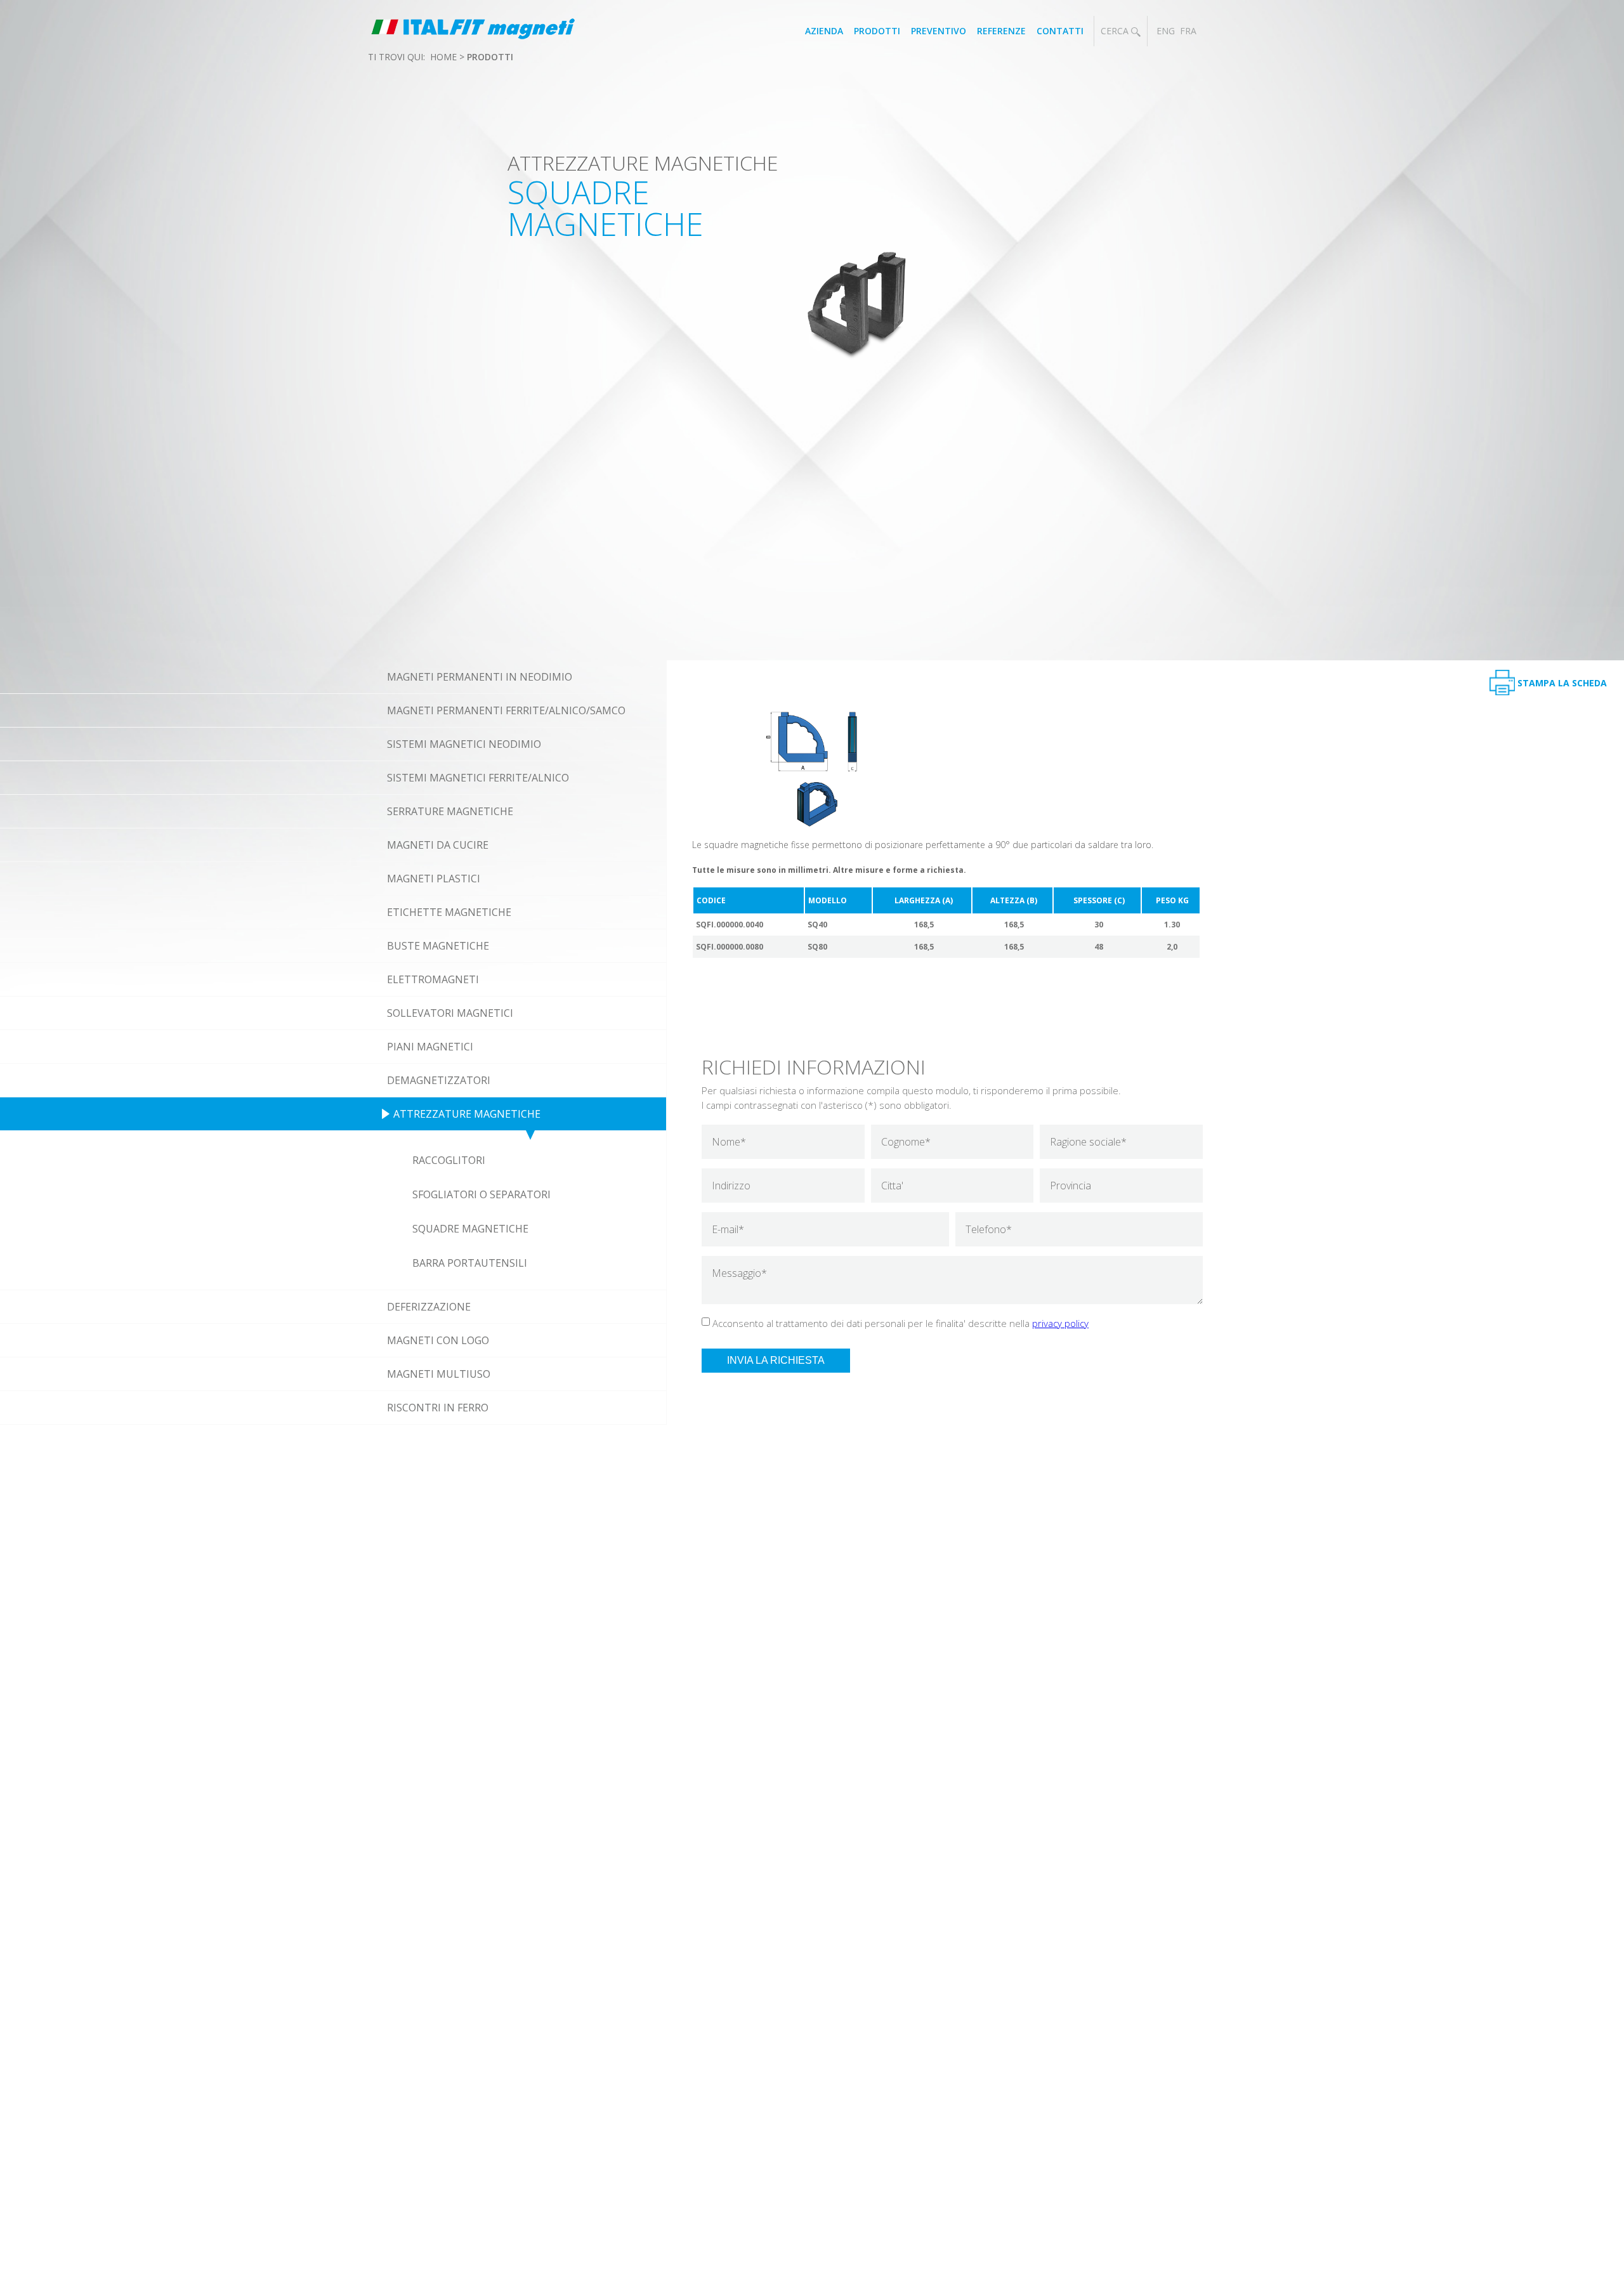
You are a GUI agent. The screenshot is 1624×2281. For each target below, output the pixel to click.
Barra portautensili (470, 1263)
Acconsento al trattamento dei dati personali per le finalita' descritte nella (900, 1323)
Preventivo (939, 31)
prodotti (490, 57)
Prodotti (877, 31)
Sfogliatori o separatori (481, 1194)
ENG (1166, 31)
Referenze (1001, 31)
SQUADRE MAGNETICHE (470, 1229)
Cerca (1116, 31)
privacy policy (1060, 1323)
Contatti (1060, 31)
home (443, 57)
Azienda (824, 31)
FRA (1188, 31)
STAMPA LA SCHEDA (1562, 683)
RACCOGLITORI (449, 1160)
